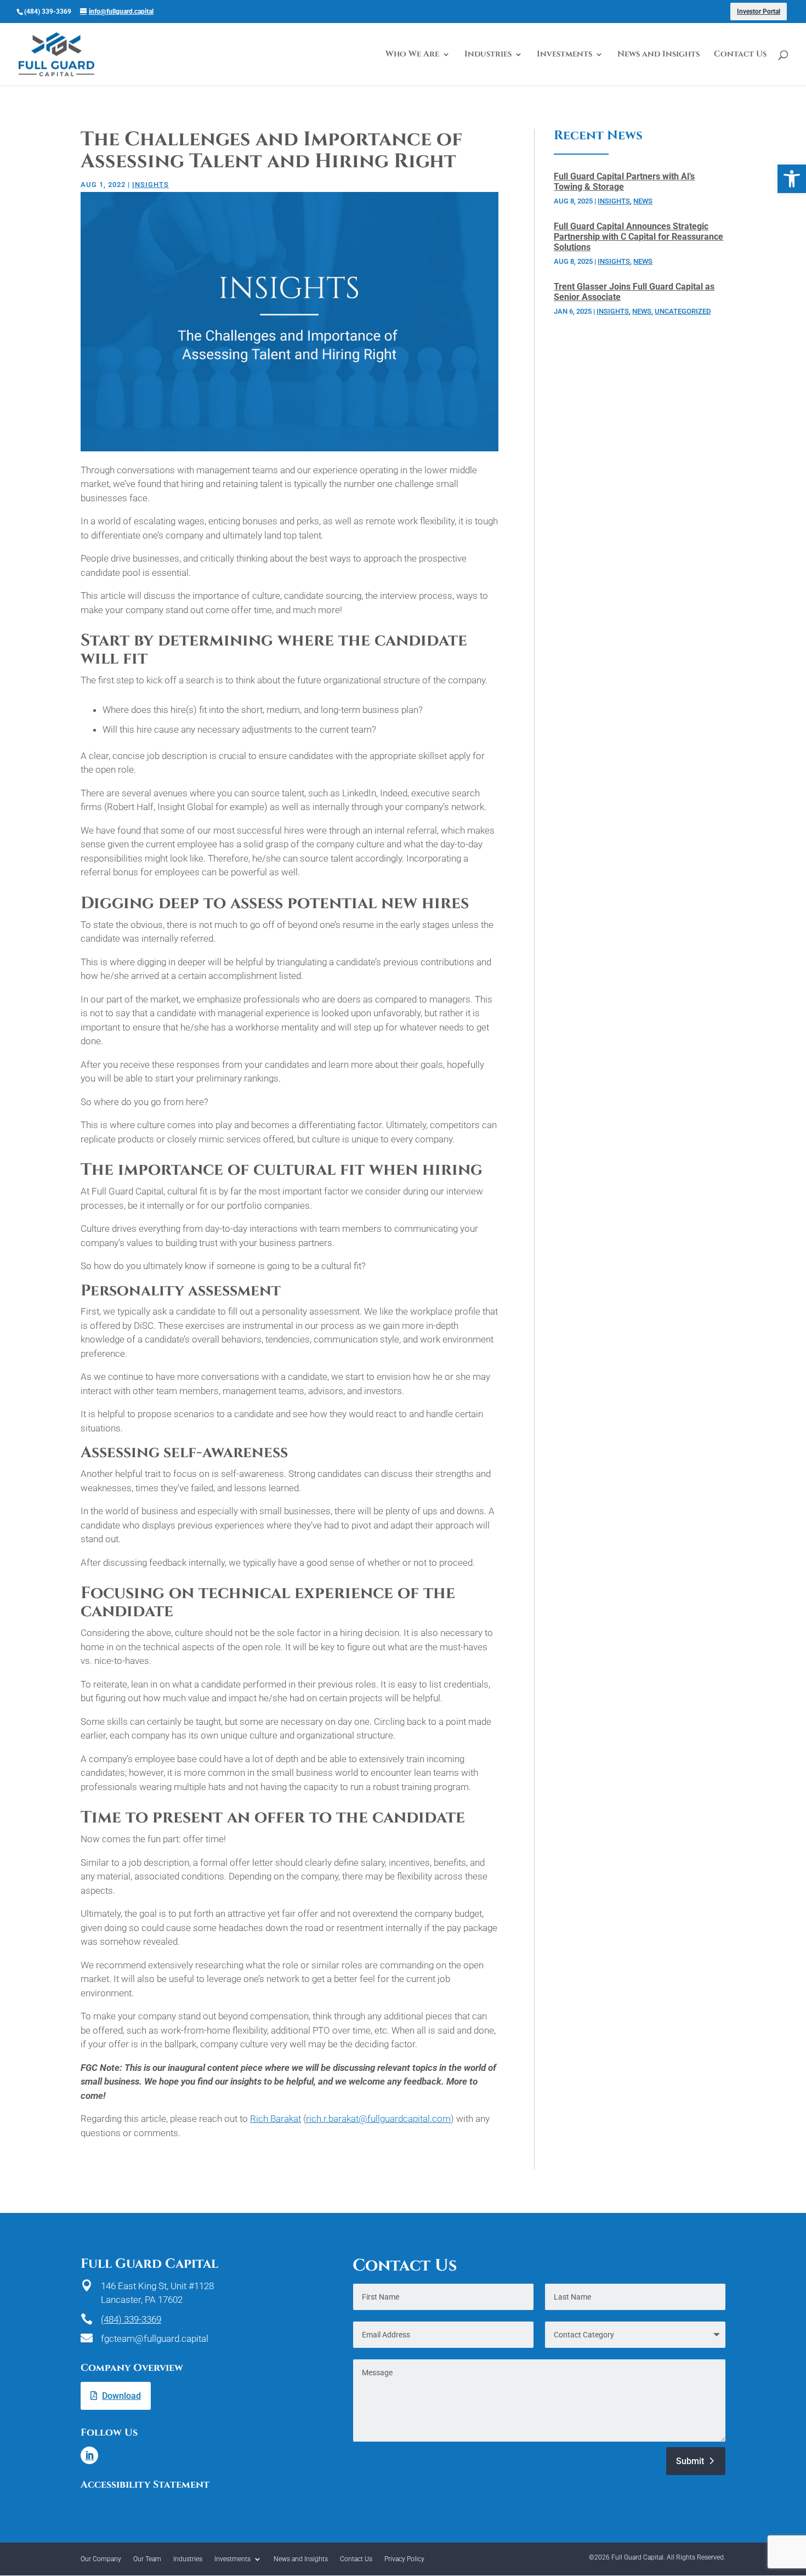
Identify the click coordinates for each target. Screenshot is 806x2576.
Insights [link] (151, 185)
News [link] (643, 201)
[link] (792, 179)
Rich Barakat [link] (276, 2119)
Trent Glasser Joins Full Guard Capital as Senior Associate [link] (634, 292)
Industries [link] (488, 55)
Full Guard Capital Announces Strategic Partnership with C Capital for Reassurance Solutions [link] (638, 236)
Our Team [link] (147, 2559)
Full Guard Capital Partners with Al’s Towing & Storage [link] (624, 182)
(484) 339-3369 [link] (131, 2319)
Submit (690, 2461)
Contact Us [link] (740, 55)
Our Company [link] (101, 2559)
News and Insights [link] (659, 55)
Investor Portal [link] (759, 12)
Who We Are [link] (412, 55)
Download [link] (121, 2396)
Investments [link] (564, 55)
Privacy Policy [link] (404, 2559)
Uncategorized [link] (683, 311)
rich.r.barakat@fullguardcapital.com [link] (378, 2119)
